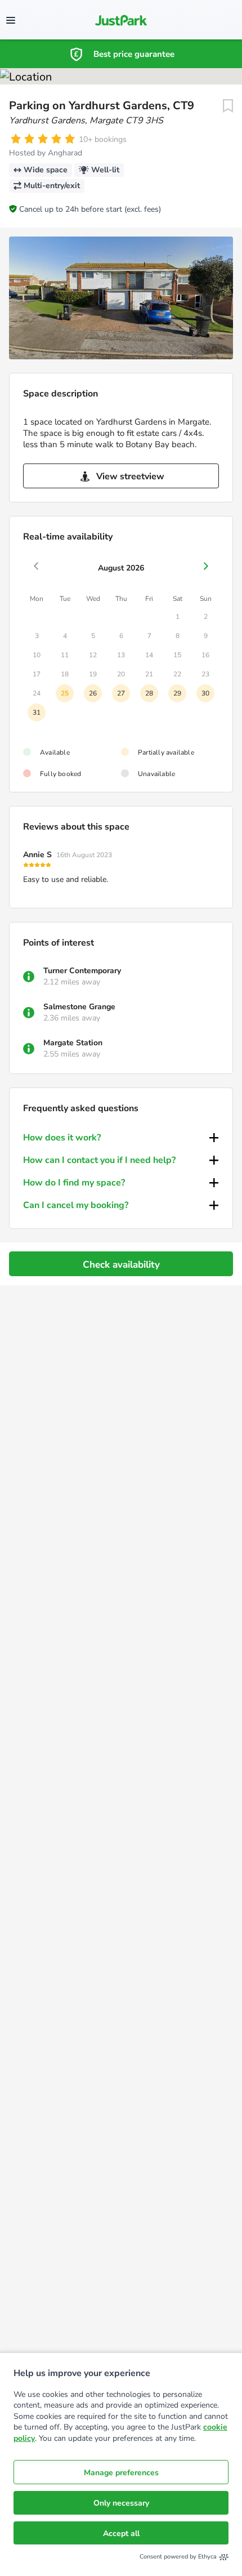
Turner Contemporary (82, 971)
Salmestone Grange (79, 1007)
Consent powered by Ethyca (178, 2557)
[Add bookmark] (228, 106)
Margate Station (73, 1043)
